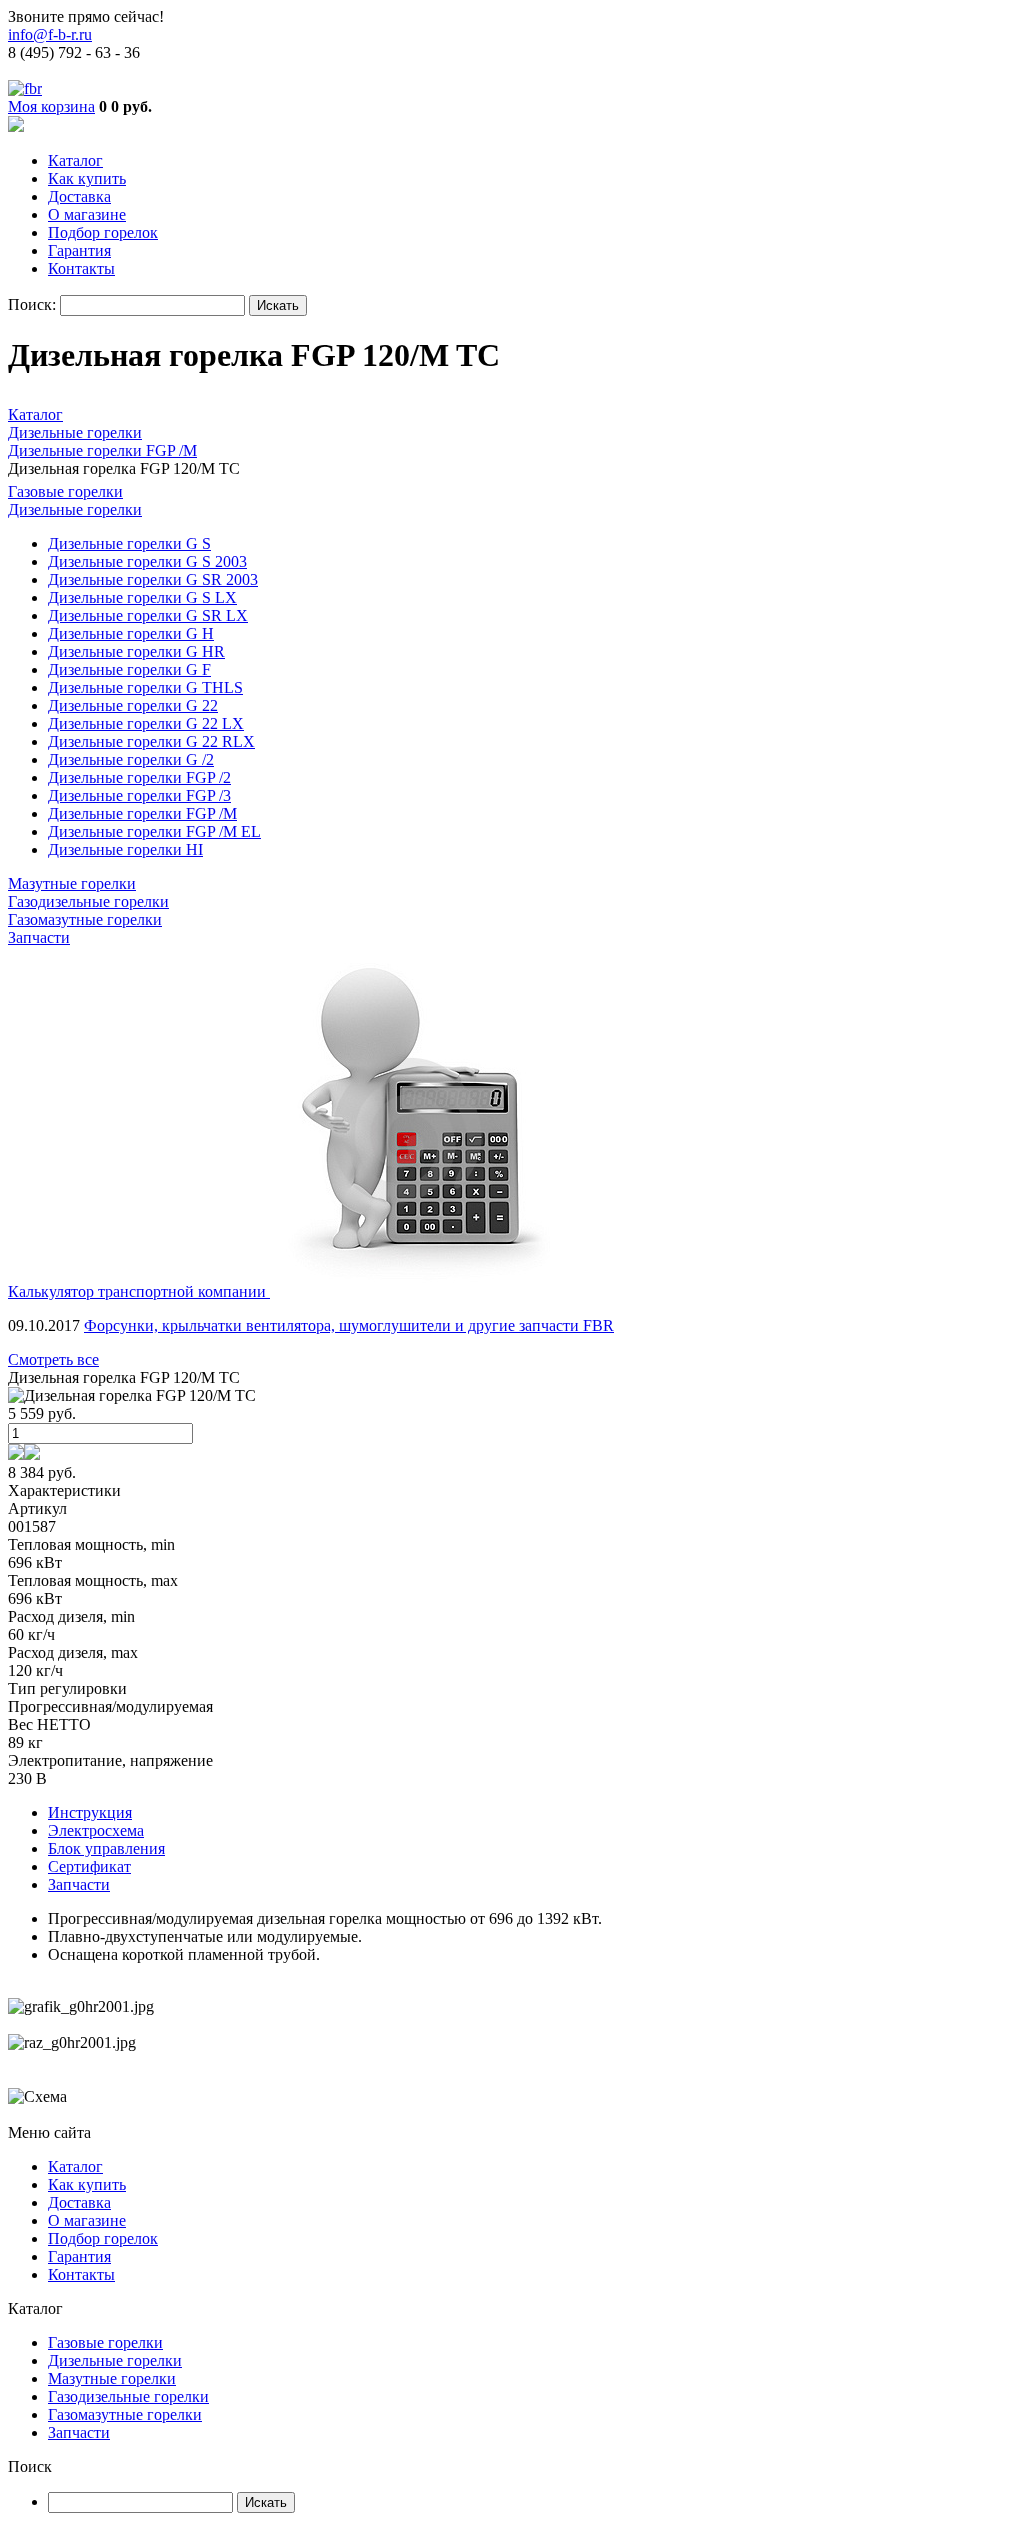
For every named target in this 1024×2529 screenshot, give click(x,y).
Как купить (87, 178)
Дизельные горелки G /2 (131, 759)
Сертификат (89, 1866)
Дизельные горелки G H (131, 633)
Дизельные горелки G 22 (133, 705)
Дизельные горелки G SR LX (148, 615)
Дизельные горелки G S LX (142, 597)
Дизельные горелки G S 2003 (147, 561)
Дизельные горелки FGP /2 (139, 777)
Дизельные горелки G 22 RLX (151, 741)
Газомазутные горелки (85, 919)
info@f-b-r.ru (50, 34)
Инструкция (90, 1812)
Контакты (81, 268)
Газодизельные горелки (88, 901)
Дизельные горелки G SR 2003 (153, 579)
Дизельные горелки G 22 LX (146, 723)
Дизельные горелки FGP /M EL (154, 831)
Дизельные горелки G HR (136, 651)
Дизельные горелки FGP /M (142, 813)
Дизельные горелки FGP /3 (139, 795)
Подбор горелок (103, 232)
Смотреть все (53, 1359)
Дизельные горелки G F (129, 669)
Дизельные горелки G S (129, 543)
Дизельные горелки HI (125, 849)
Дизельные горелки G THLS (145, 687)
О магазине (87, 214)
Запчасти (39, 937)
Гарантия (79, 250)
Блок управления (106, 1848)
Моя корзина (51, 106)
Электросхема (96, 1830)
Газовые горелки (65, 491)
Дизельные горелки (75, 509)
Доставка (79, 196)
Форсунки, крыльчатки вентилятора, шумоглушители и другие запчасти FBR (349, 1325)
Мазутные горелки (72, 883)
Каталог (75, 160)
